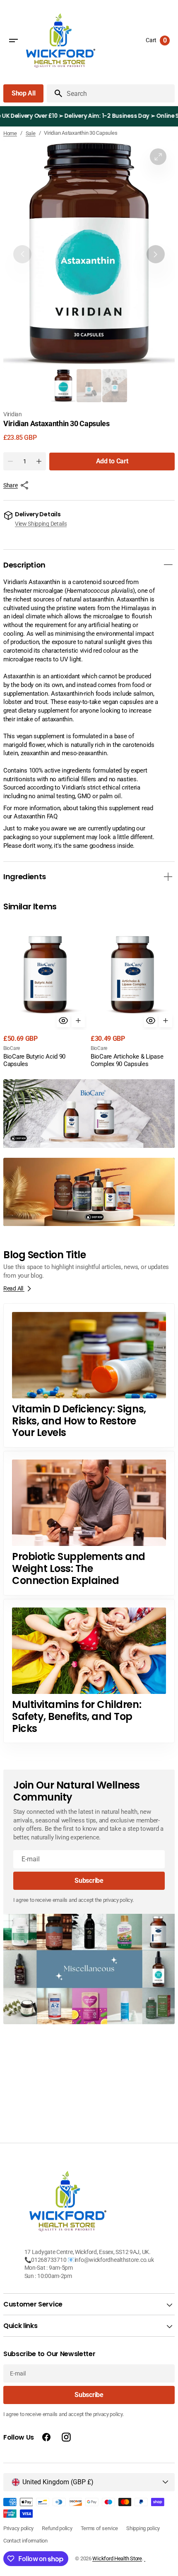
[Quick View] (63, 1021)
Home (10, 133)
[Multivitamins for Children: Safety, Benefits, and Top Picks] (89, 1671)
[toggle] (168, 565)
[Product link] (45, 994)
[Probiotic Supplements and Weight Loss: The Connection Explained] (89, 1523)
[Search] (55, 93)
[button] (13, 41)
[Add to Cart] (78, 1021)
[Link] (89, 1114)
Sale (31, 133)
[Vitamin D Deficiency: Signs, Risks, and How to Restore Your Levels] (89, 1376)
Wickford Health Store (117, 2558)
